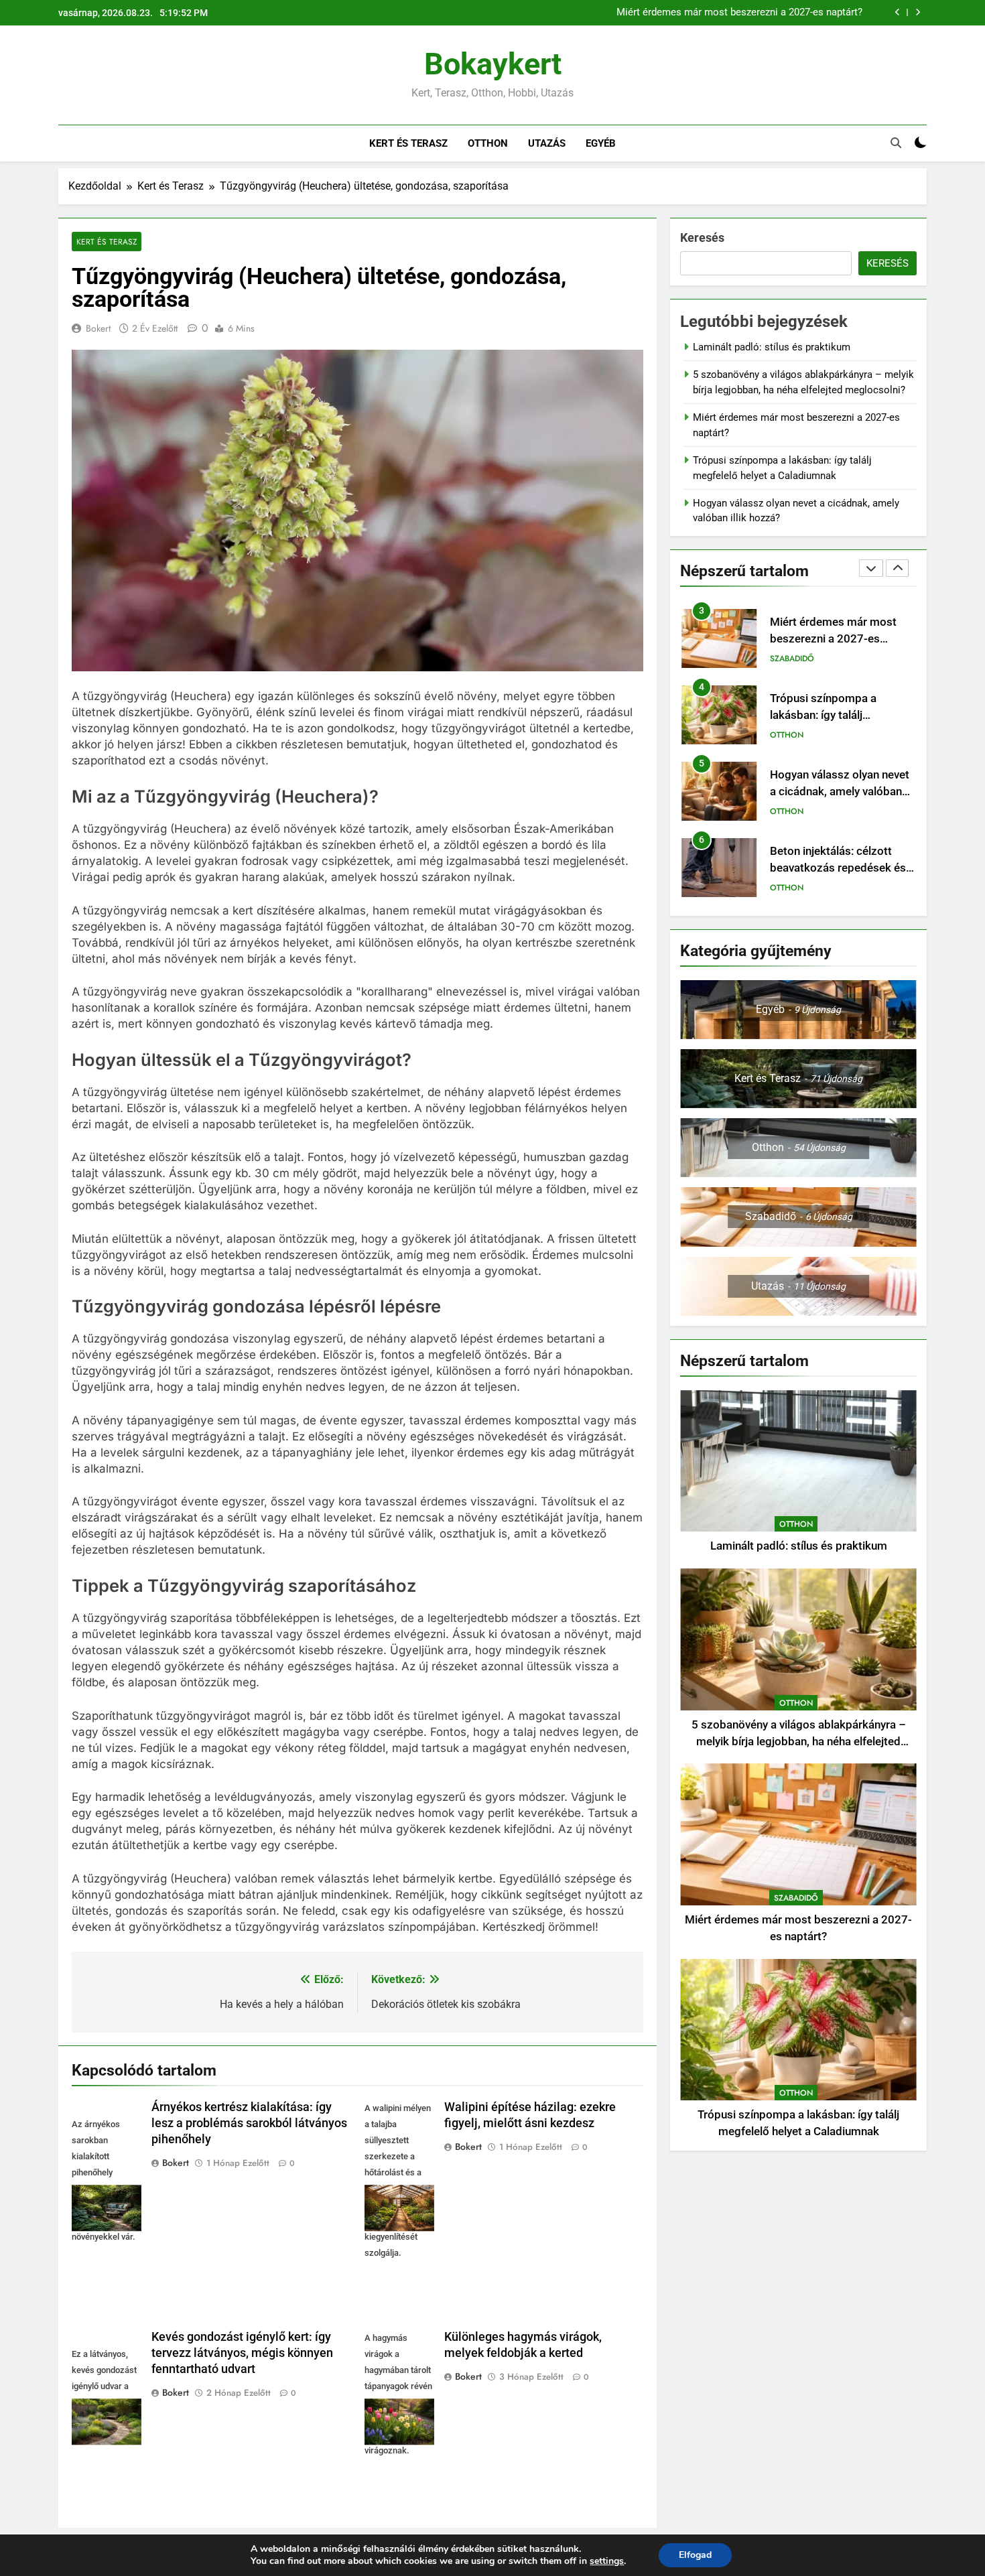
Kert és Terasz (408, 143)
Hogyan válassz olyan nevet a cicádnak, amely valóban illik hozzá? (840, 792)
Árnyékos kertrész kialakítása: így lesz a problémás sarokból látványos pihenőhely (249, 2123)
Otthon (488, 143)
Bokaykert (493, 64)
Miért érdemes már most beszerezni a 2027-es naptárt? (739, 13)
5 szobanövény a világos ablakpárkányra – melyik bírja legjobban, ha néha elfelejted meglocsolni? (799, 1742)
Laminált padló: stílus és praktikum (772, 347)
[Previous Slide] (898, 12)
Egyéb (601, 143)
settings (607, 2561)
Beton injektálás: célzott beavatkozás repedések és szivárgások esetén (838, 868)
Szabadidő (792, 659)
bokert (98, 328)
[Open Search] (896, 143)
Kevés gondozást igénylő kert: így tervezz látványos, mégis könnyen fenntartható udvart (242, 2353)
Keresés (702, 238)
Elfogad (695, 2555)
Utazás (547, 143)
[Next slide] (918, 12)
